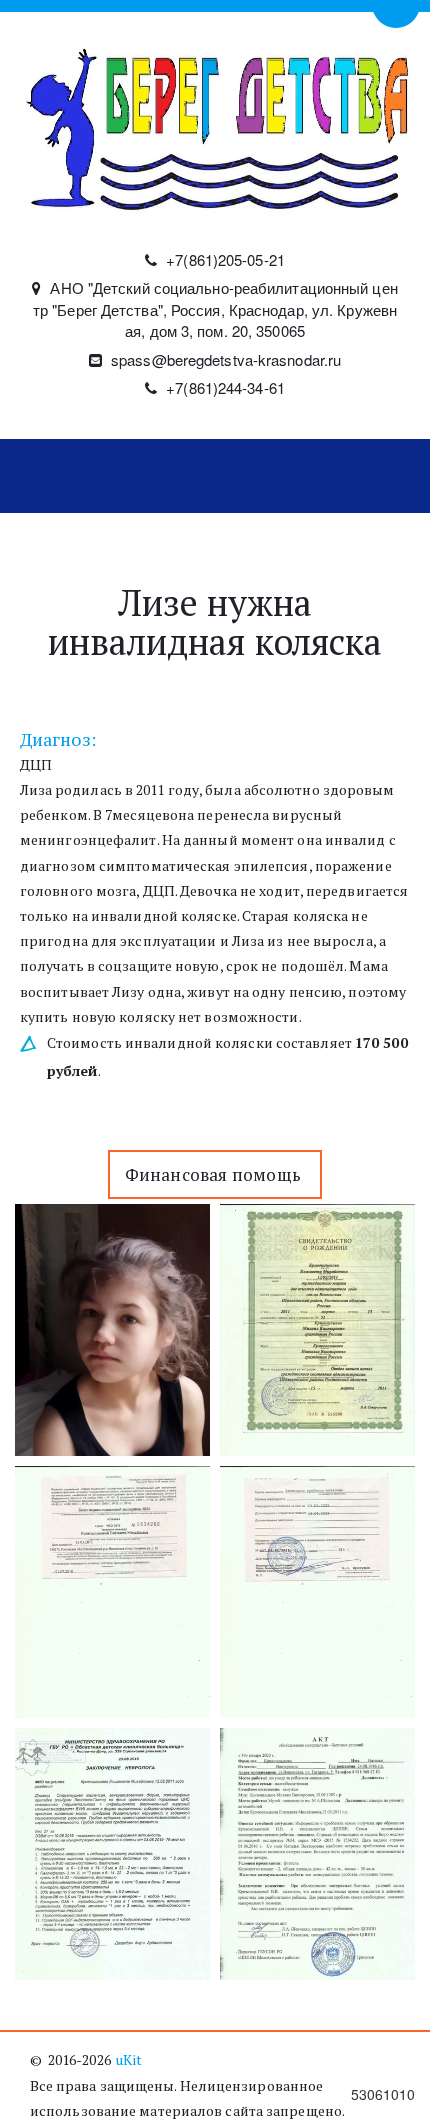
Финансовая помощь (215, 1174)
